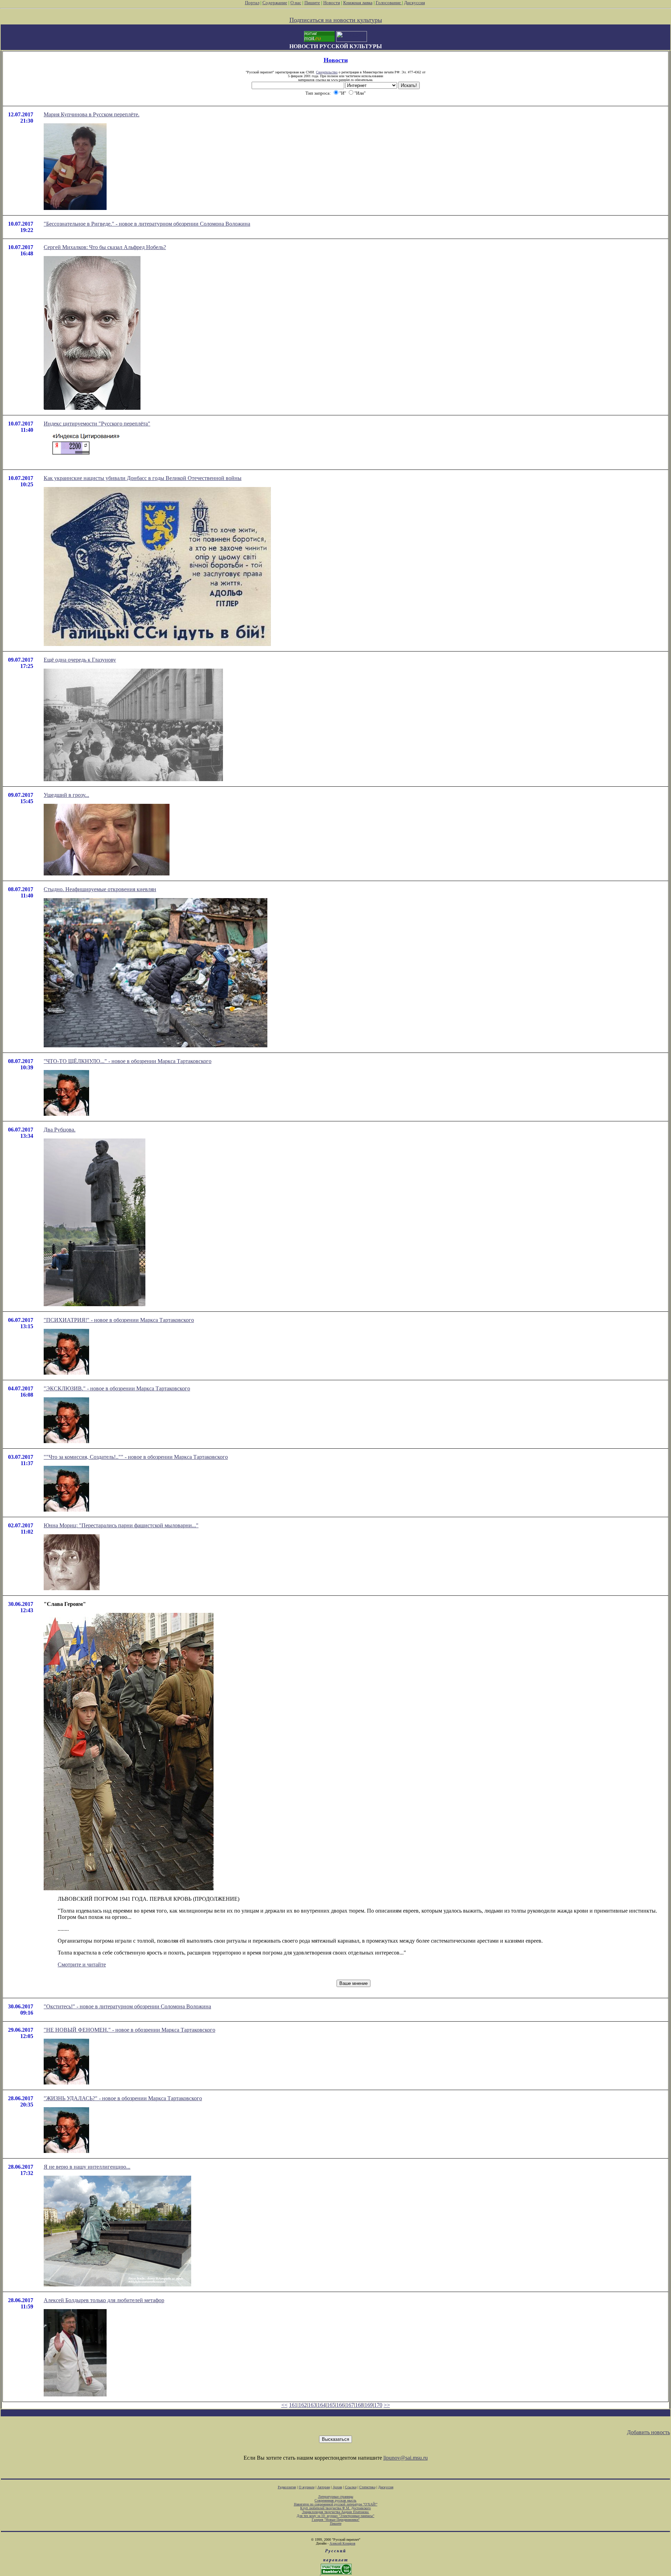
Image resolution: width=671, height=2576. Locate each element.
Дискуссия (414, 3)
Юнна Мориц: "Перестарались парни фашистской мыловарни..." (121, 1525)
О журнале (307, 2487)
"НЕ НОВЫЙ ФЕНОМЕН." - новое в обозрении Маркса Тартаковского (129, 2030)
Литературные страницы (336, 2497)
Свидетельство (327, 72)
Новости (332, 3)
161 (293, 2405)
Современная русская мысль (335, 2500)
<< (284, 2405)
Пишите (312, 3)
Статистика (367, 2487)
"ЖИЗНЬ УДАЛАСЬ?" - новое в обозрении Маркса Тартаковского (123, 2098)
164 (322, 2405)
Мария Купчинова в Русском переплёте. (92, 114)
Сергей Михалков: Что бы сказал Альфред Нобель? (105, 247)
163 (312, 2405)
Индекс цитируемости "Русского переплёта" (97, 424)
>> (387, 2405)
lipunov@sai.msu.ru (406, 2458)
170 (378, 2405)
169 (369, 2405)
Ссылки (351, 2487)
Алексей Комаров (342, 2543)
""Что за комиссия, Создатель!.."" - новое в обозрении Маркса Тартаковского (136, 1457)
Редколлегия (287, 2487)
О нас (296, 3)
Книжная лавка (358, 3)
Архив (337, 2487)
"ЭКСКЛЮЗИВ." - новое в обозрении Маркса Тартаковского (117, 1388)
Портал (252, 3)
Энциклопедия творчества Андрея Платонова (336, 2512)
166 (340, 2405)
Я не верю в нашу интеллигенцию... (87, 2167)
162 (303, 2405)
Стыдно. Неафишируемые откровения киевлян (100, 889)
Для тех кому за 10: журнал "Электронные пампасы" (335, 2516)
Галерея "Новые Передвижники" (336, 2520)
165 (331, 2405)
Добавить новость (648, 2432)
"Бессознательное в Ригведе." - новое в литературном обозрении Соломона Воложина (147, 224)
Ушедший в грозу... (66, 795)
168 (359, 2405)
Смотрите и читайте (82, 1964)
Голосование (389, 3)
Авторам (324, 2487)
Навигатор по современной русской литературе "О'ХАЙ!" (336, 2504)
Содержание (275, 3)
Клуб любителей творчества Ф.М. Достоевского (335, 2508)
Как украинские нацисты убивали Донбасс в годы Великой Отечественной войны (143, 478)
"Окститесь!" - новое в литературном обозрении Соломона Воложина (127, 2006)
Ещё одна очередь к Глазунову (80, 660)
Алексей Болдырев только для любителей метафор (104, 2300)
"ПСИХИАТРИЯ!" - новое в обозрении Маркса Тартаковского (119, 1320)
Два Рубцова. (60, 1130)
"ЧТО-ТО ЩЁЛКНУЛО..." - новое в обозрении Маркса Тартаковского (128, 1061)
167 (350, 2405)
